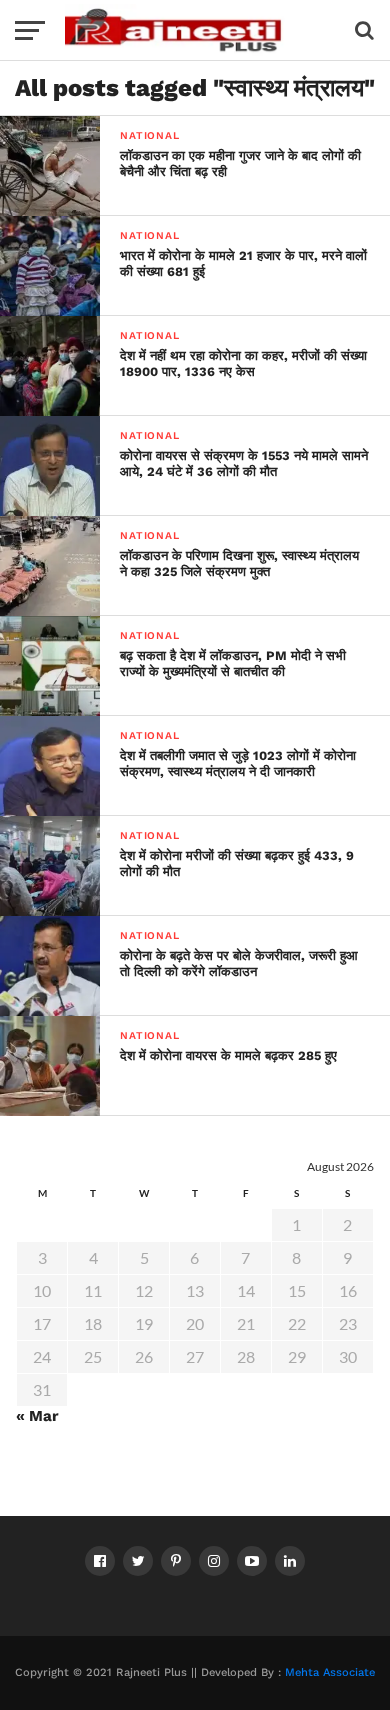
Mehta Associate (330, 1672)
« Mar (37, 1416)
